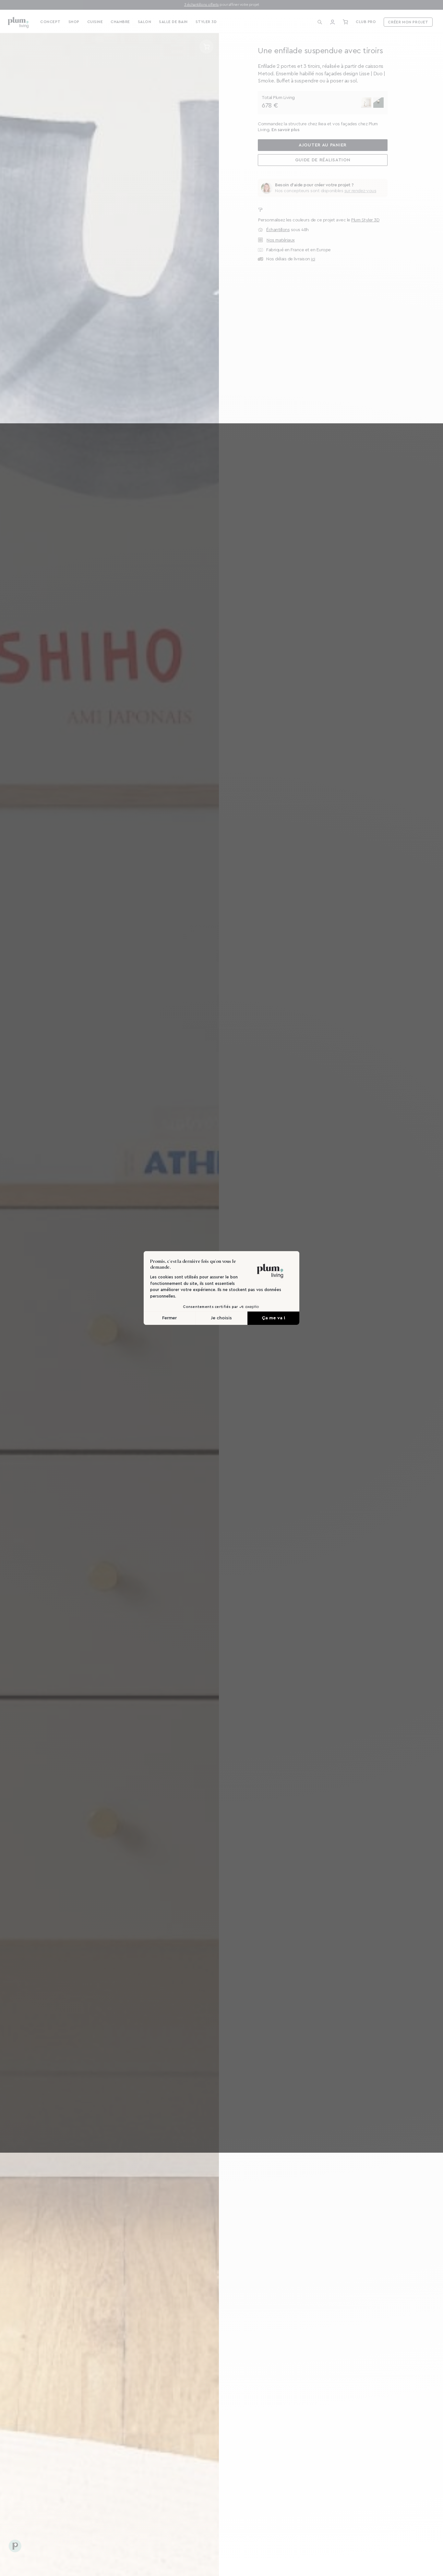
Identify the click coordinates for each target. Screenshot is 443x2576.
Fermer (169, 1318)
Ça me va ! (274, 1318)
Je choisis (221, 1318)
